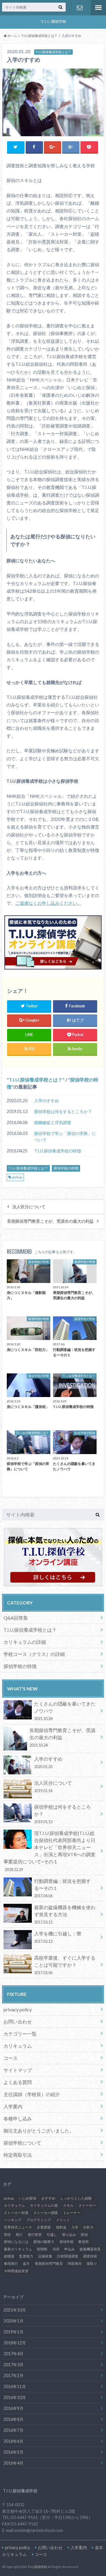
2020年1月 (14, 2321)
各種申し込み (18, 2118)
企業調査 (44, 2227)
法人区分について (29, 1207)
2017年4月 (14, 2354)
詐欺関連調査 (68, 2256)
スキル (68, 2205)
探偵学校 (67, 2242)
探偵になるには (16, 2242)
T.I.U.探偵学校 (37, 2567)
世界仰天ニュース (18, 2227)
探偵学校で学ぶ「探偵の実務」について (65, 1137)
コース (11, 2058)
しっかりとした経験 (76, 2198)
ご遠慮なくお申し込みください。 (48, 903)
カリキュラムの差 (44, 2205)
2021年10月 (15, 2310)
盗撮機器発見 (90, 2249)
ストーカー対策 (16, 2213)
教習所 (84, 2242)
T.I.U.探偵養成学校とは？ (36, 1080)
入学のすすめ (47, 1101)
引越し (52, 2235)
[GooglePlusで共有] (53, 147)
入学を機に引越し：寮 (58, 1937)
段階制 (42, 2249)
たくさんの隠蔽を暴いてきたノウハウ (65, 1711)
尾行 (19, 2235)
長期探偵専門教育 (49, 2264)
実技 (7, 2235)
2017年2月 (14, 2376)
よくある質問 (18, 2082)
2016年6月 (14, 2441)
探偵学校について (22, 2143)
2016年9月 (14, 2408)
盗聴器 (9, 2256)
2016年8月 (14, 2419)
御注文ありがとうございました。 (39, 2131)
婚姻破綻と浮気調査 (53, 1122)
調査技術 (90, 2256)
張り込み (69, 2235)
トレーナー (72, 2213)
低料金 (61, 2227)
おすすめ (48, 2198)
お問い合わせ (79, 8)
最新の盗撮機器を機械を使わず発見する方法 (65, 1914)
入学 (75, 2227)
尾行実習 (35, 2235)
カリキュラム (18, 2046)
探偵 (84, 2235)
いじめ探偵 (27, 2198)
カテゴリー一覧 (20, 2034)
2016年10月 (15, 2397)
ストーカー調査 (46, 2213)
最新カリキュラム (18, 2249)
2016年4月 (14, 2463)
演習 (56, 2249)
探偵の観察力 (44, 2242)
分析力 (88, 2227)
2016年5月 (14, 2452)
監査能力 (26, 2256)
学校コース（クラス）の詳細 (34, 1654)
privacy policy (18, 2009)
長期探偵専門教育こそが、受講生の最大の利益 (50, 1221)
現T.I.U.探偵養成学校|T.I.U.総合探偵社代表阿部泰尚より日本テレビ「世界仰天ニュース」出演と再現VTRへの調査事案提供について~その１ (49, 1851)
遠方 (26, 2264)
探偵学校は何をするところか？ (63, 1111)
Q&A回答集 (16, 1618)
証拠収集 (45, 2256)
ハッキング (13, 2220)
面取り (92, 2264)
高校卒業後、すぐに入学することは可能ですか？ (65, 1965)
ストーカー (87, 2205)
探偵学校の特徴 (66, 1168)
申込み (69, 2249)
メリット (63, 2220)
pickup (17, 1177)
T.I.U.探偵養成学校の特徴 (58, 1151)
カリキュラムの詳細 (25, 1642)
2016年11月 (15, 2386)
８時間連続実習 (16, 2271)
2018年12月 (15, 2343)
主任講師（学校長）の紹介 (32, 2094)
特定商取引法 (18, 2155)
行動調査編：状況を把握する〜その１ (62, 1888)
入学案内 (13, 2106)
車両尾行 (11, 2264)
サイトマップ (18, 2070)
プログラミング (39, 2220)
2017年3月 (14, 2365)
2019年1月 (14, 2332)
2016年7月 (14, 2430)
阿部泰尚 (75, 2264)
